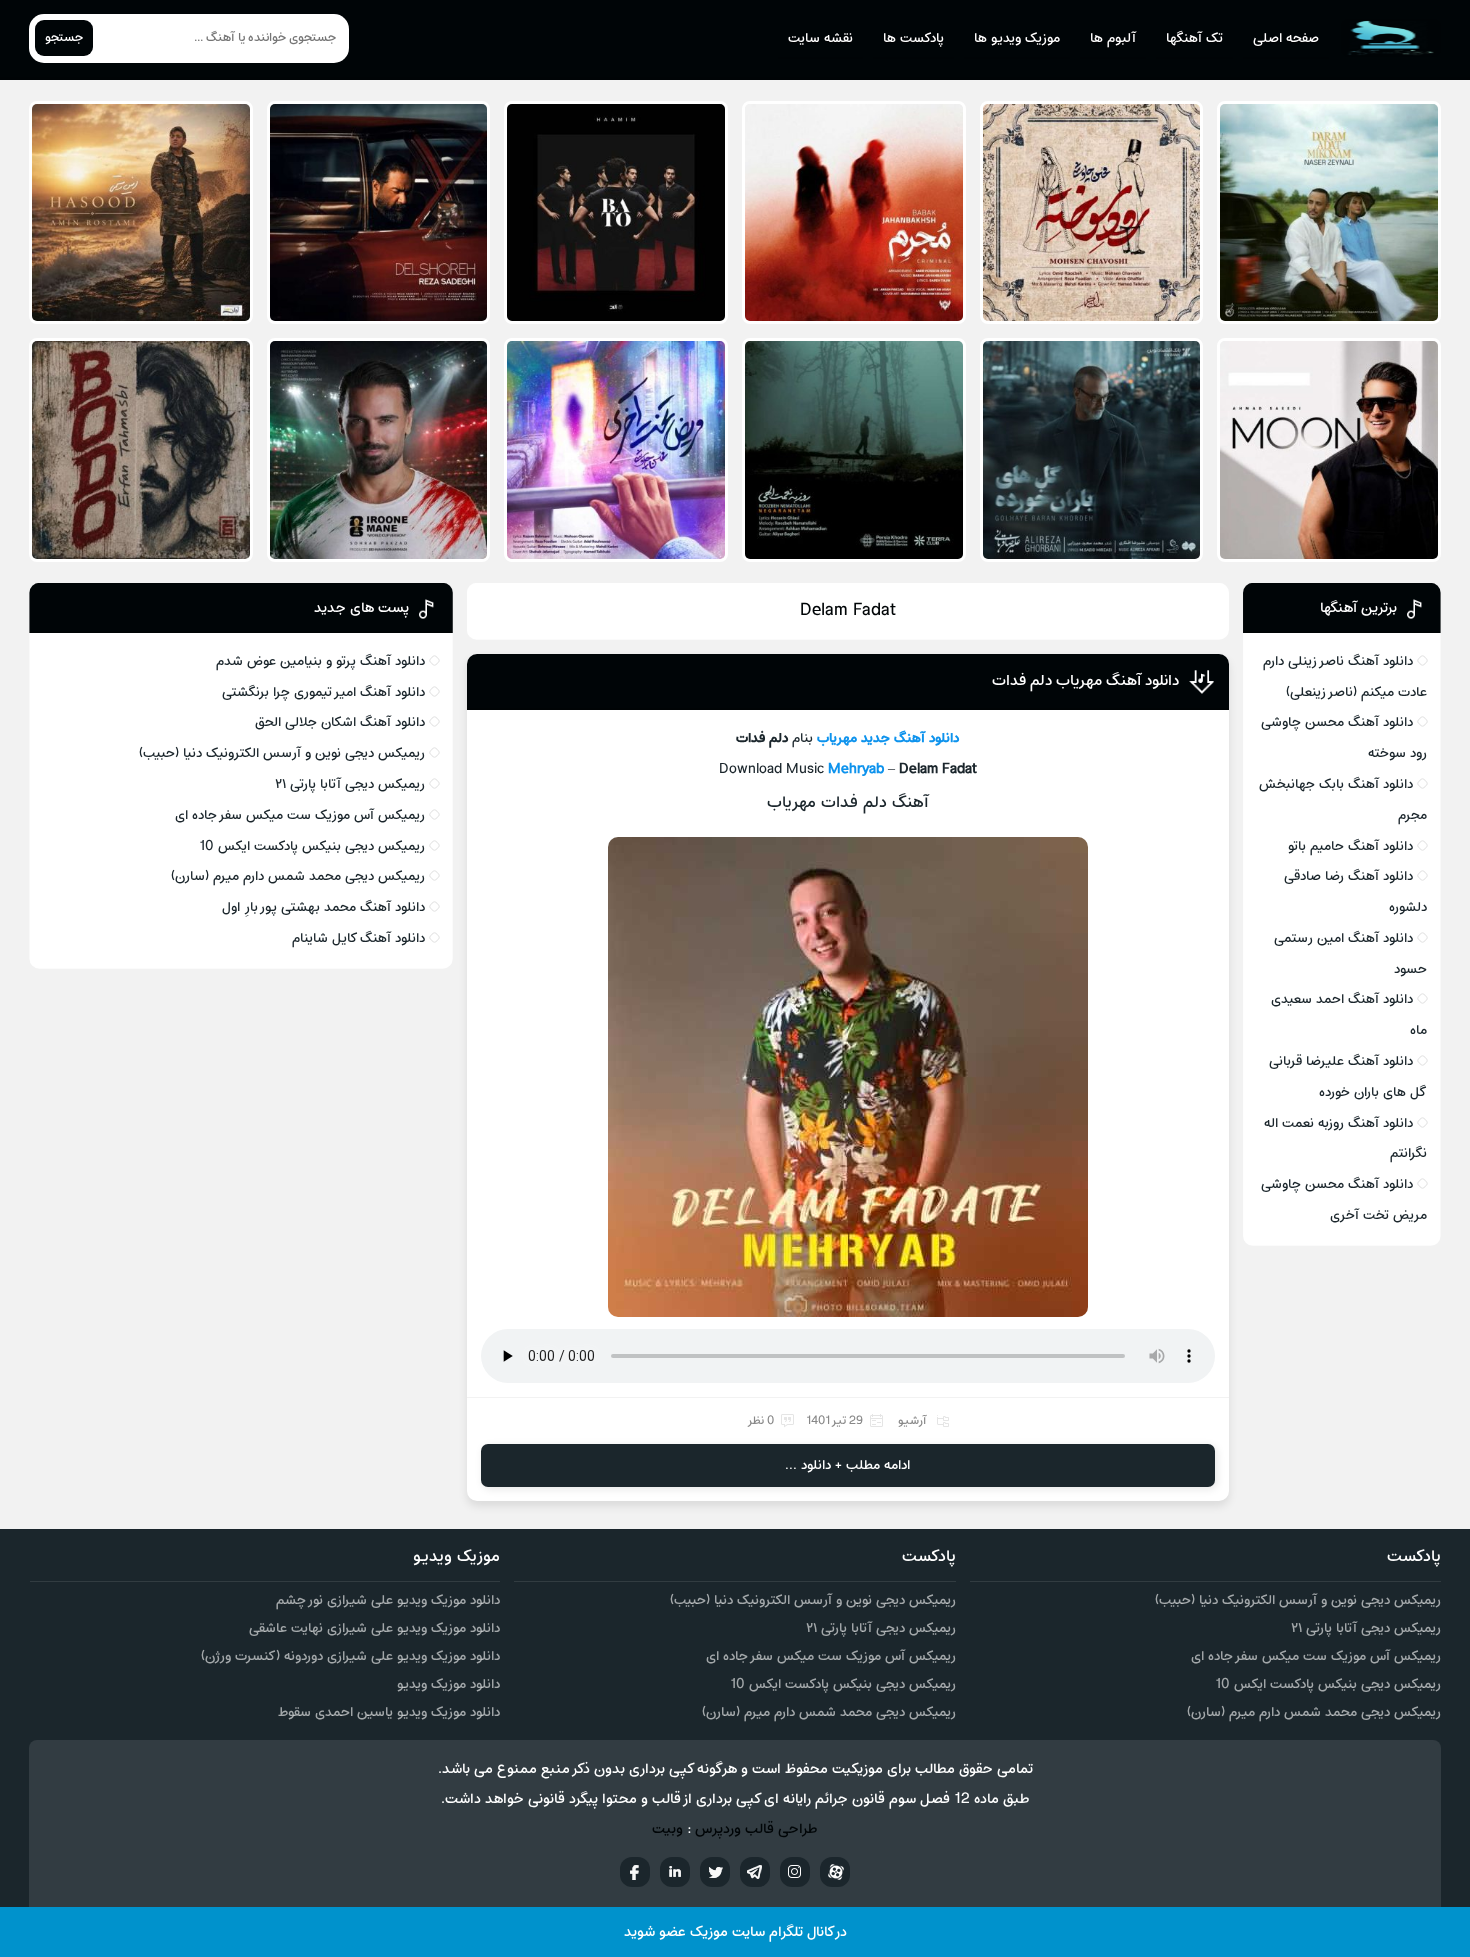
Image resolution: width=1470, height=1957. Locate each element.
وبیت (667, 1829)
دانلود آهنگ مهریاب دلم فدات (1085, 681)
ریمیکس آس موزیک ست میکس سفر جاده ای (300, 815)
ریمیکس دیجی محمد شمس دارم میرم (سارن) (298, 876)
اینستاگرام (795, 1872)
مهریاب (837, 738)
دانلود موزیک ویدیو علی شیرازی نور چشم (388, 1600)
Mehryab (856, 769)
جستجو (64, 38)
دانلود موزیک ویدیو (448, 1684)
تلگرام (755, 1872)
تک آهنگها (1194, 38)
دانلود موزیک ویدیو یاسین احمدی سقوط (389, 1712)
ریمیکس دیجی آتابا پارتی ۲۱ (350, 784)
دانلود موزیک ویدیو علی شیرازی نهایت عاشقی (374, 1628)
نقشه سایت (820, 38)
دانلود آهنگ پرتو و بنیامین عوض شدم (320, 661)
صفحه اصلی (1286, 38)
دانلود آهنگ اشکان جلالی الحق (340, 722)
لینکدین (675, 1872)
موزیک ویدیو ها (1017, 38)
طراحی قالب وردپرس (756, 1829)
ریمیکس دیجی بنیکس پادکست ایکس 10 (312, 846)
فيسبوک (635, 1872)
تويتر (715, 1872)
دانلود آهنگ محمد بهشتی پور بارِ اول (323, 907)
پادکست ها (913, 38)
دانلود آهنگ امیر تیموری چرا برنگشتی (323, 692)
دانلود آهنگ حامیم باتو (1350, 846)
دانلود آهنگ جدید (910, 738)
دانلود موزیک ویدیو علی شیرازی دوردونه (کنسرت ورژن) (350, 1656)
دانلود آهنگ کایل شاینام (358, 938)
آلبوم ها (1113, 38)
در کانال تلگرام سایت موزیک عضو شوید (735, 1932)
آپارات (835, 1872)
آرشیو (912, 1421)
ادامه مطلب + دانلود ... (847, 1465)
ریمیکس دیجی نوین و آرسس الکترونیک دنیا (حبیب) (282, 753)
